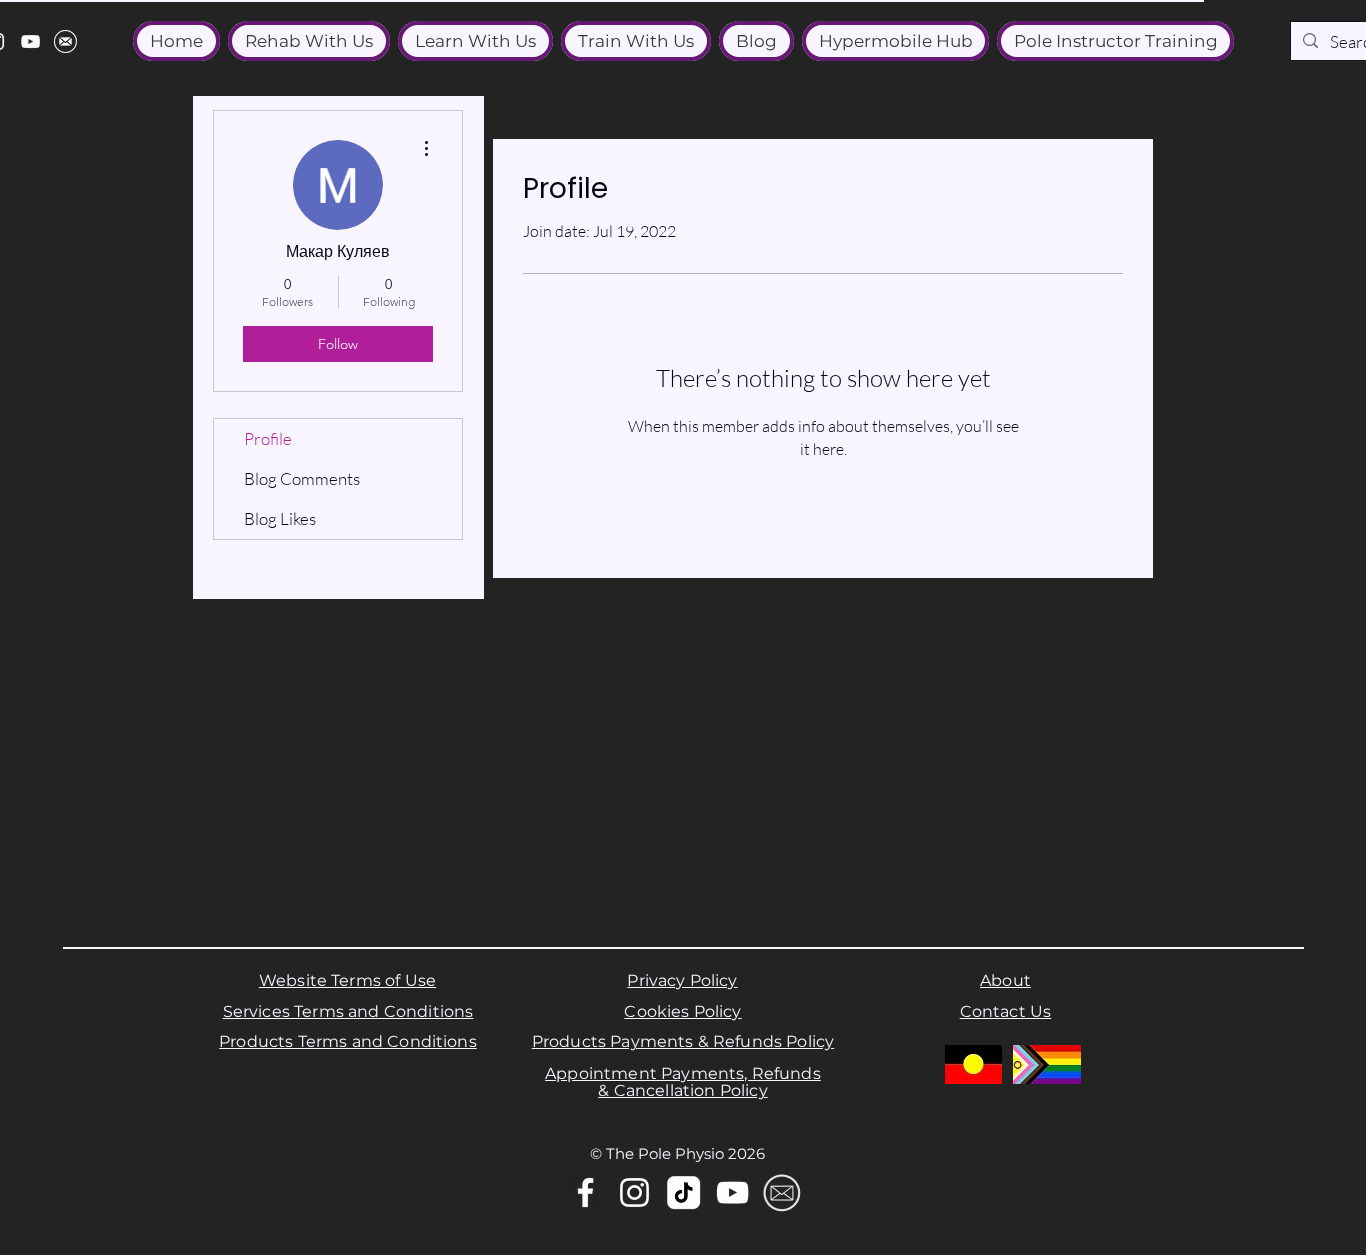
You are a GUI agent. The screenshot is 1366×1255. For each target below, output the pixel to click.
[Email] (781, 1192)
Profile (268, 438)
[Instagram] (634, 1192)
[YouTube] (30, 41)
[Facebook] (585, 1192)
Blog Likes (280, 518)
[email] (65, 41)
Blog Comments (302, 478)
